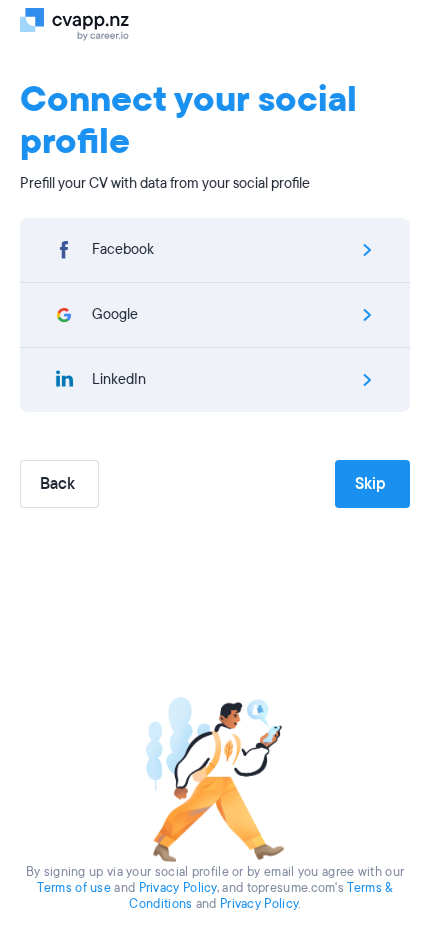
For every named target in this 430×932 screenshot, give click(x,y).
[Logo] (82, 23)
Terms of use (74, 888)
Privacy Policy (178, 888)
